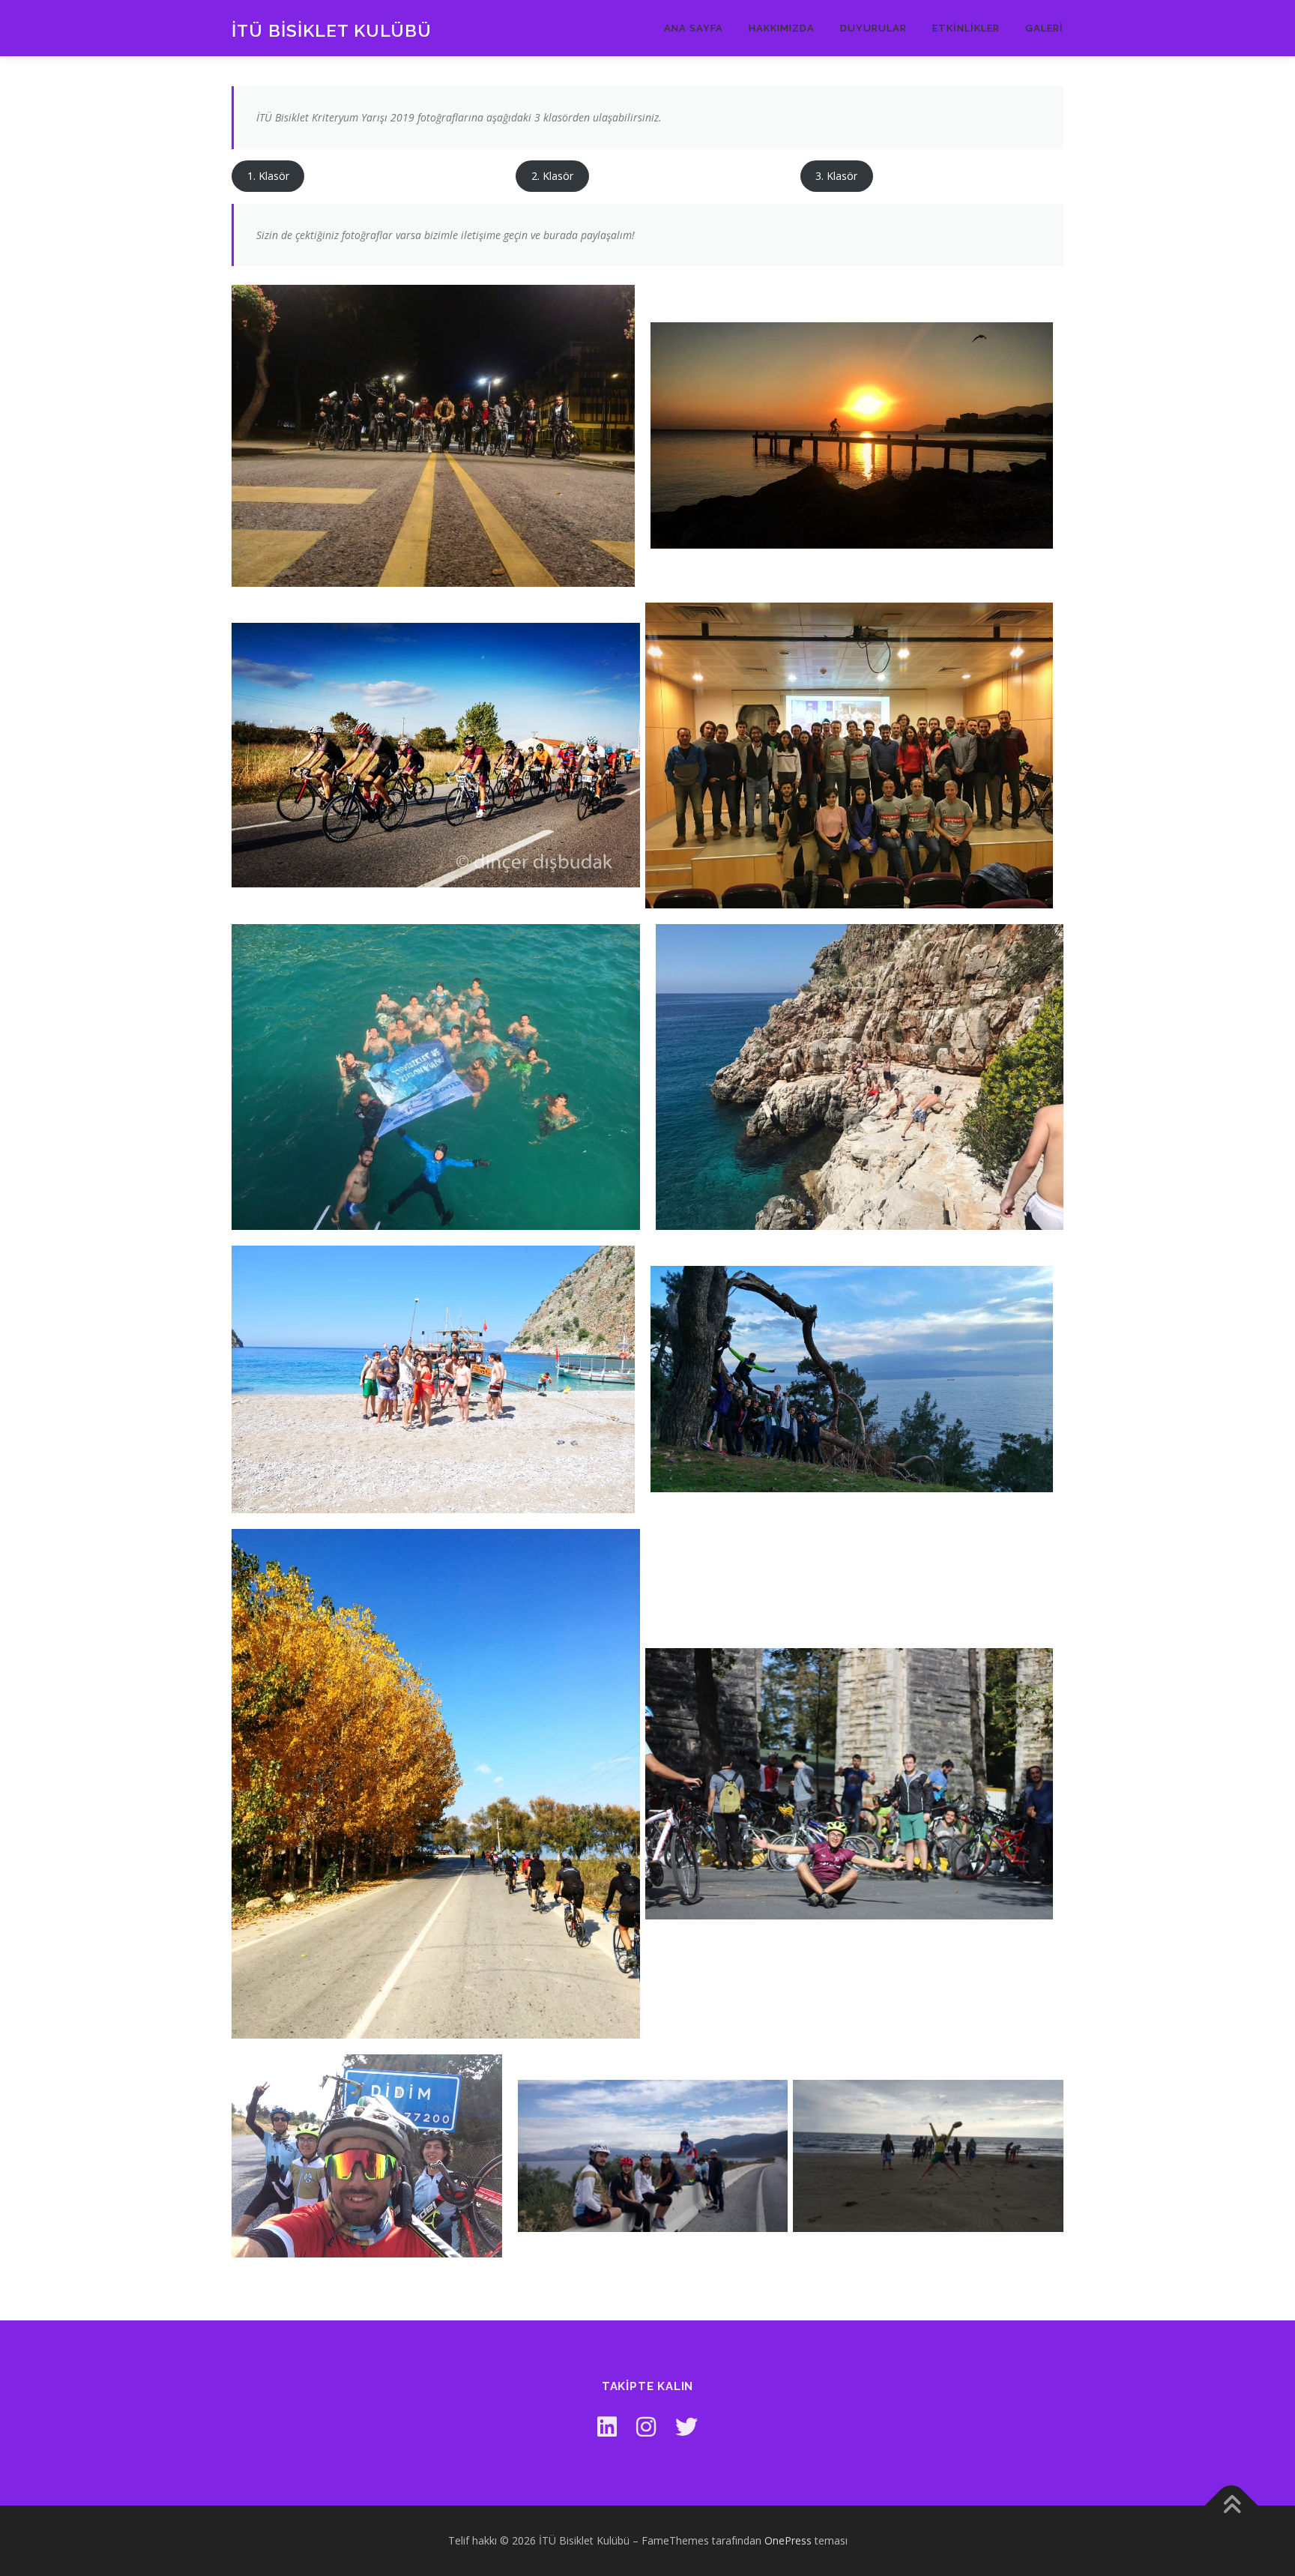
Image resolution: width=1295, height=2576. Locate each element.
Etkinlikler (966, 28)
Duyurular (873, 28)
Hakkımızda (782, 28)
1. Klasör (268, 176)
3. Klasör (836, 176)
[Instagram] (646, 2426)
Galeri (1044, 28)
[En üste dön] (1232, 2506)
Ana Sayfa (694, 28)
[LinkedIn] (607, 2426)
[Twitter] (686, 2426)
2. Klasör (552, 176)
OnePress (788, 2540)
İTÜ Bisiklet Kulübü (332, 30)
